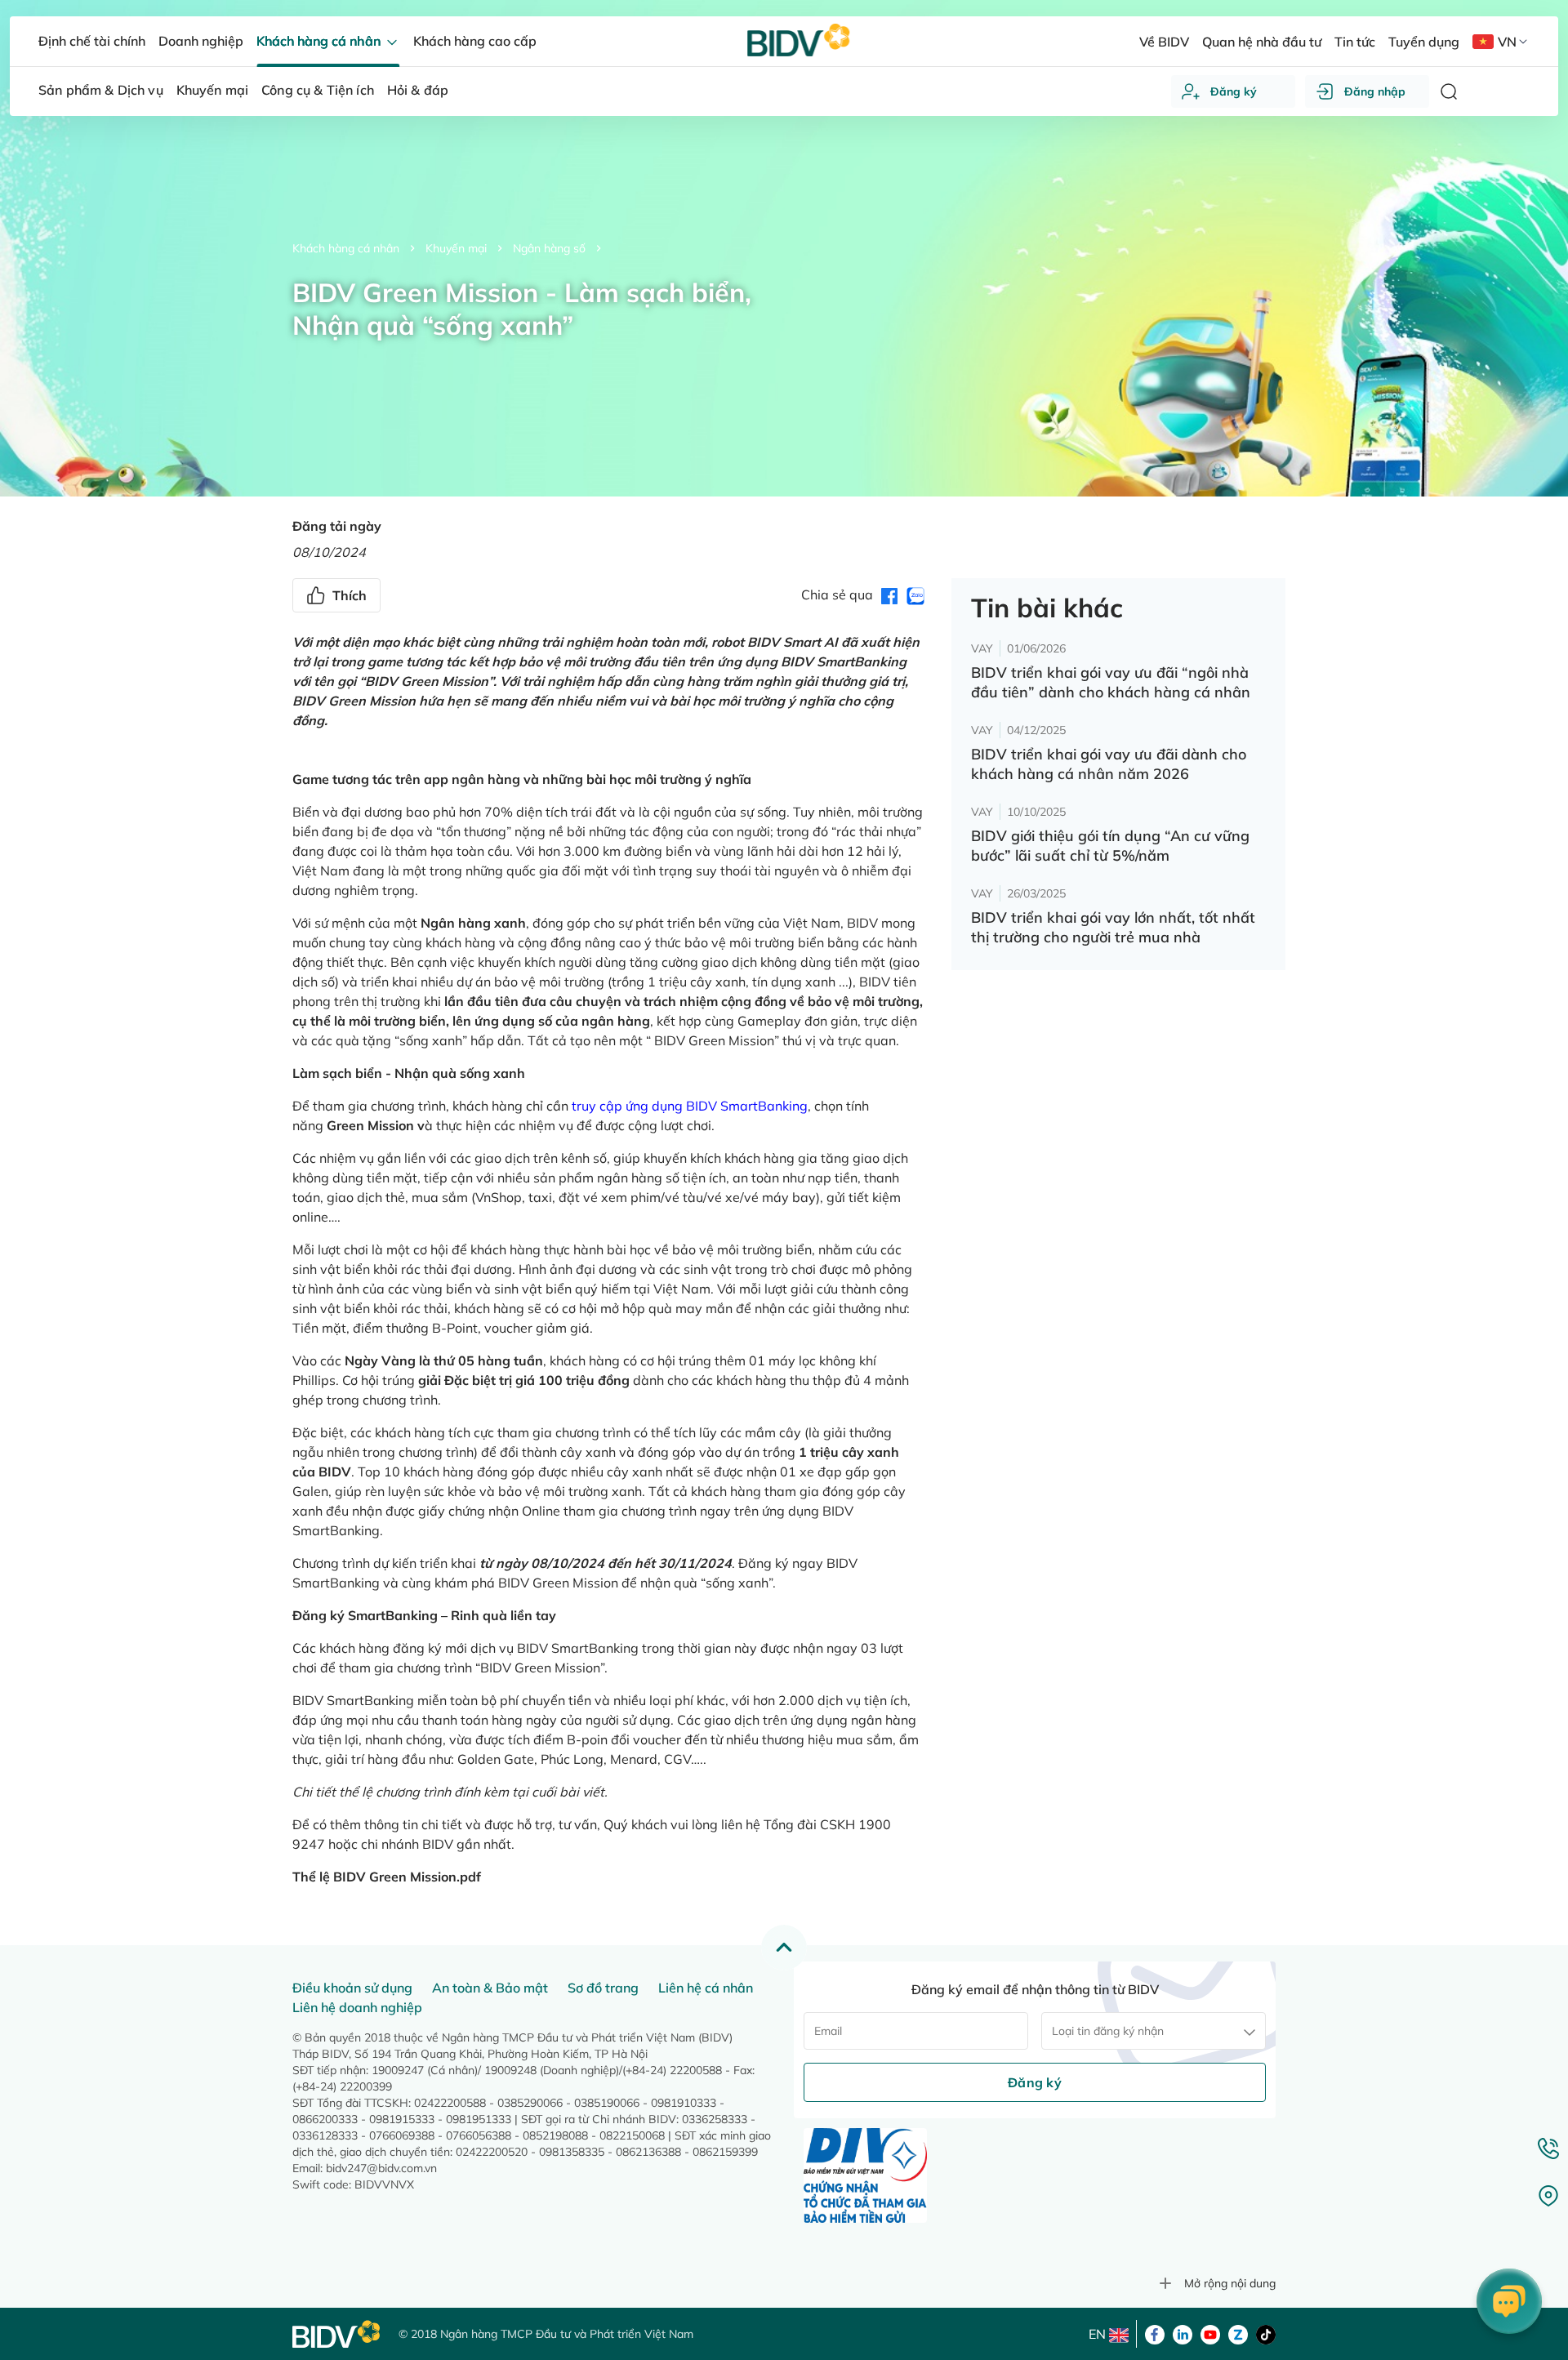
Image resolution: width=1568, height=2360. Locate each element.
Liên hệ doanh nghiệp (357, 2007)
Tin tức (1355, 42)
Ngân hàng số (549, 248)
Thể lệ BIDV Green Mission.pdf (387, 1877)
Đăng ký (1234, 91)
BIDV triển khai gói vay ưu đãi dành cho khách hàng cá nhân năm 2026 (1109, 764)
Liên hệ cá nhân (706, 1988)
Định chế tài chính (92, 41)
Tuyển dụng (1424, 42)
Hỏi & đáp (418, 90)
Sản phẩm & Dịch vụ (101, 90)
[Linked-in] (1183, 2333)
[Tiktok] (1266, 2333)
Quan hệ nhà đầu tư (1262, 42)
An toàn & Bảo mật (490, 1988)
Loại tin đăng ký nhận (1108, 2031)
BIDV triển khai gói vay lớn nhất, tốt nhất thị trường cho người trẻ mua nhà (1113, 927)
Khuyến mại (456, 248)
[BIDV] (337, 2334)
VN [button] (1507, 42)
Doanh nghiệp (201, 41)
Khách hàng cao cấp (475, 41)
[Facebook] (1155, 2333)
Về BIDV (1164, 42)
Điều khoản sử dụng (352, 1988)
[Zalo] (1238, 2333)
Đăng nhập (1375, 91)
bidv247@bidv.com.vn (381, 2168)
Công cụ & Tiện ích (318, 90)
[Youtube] (1210, 2333)
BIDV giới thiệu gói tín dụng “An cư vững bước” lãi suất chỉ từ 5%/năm (1110, 846)
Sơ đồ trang (603, 1988)
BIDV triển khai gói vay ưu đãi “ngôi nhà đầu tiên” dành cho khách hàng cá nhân (1111, 682)
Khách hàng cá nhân (346, 248)
